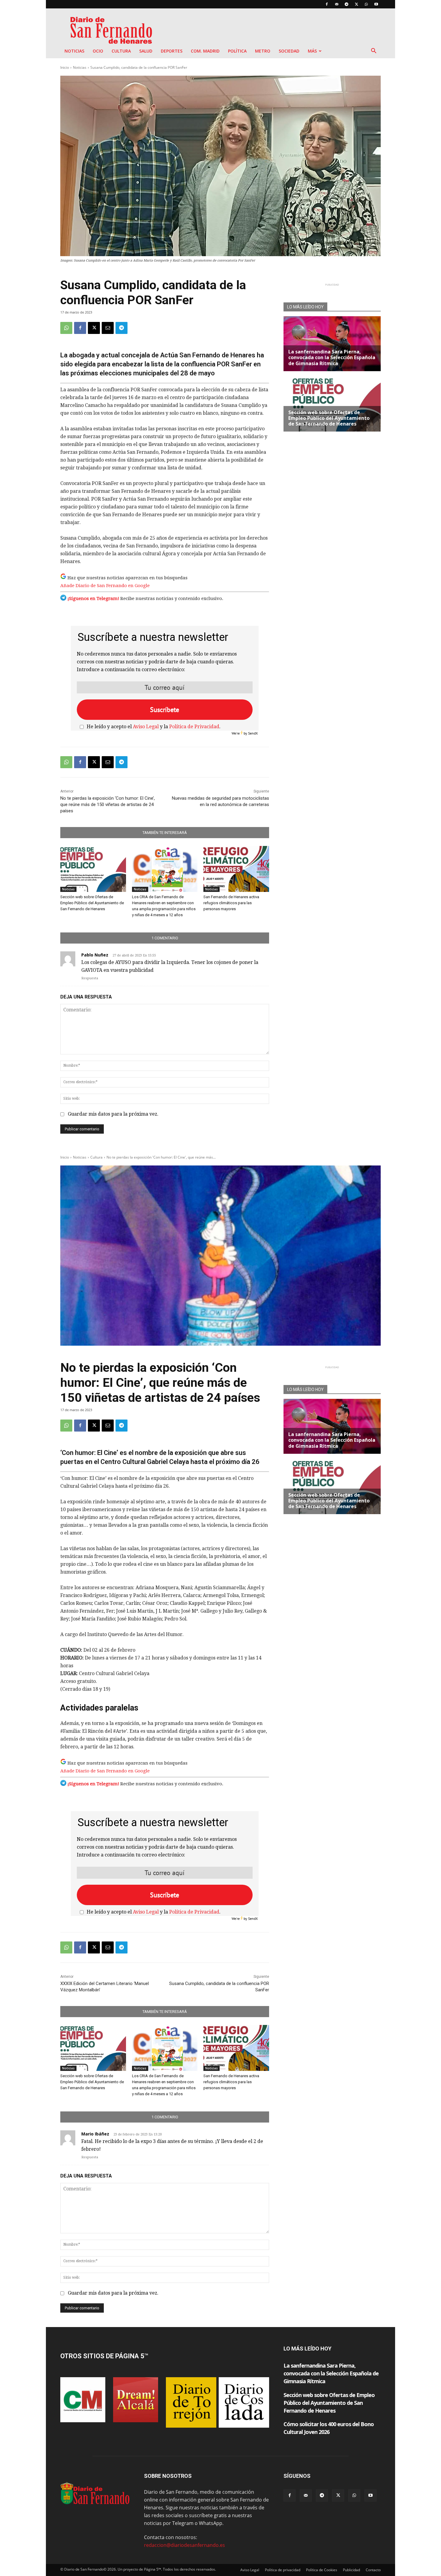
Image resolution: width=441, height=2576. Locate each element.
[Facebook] (327, 4)
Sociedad (289, 51)
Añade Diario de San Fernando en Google (105, 586)
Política (237, 51)
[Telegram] (346, 4)
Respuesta (90, 978)
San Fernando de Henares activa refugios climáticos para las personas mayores (231, 903)
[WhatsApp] (366, 4)
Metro (263, 51)
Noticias (74, 51)
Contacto (373, 2570)
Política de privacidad (283, 2570)
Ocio (98, 51)
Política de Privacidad (194, 727)
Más (312, 51)
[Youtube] (376, 4)
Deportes (172, 51)
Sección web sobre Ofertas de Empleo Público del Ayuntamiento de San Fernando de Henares (92, 903)
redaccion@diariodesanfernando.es (184, 2545)
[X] (356, 4)
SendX (253, 733)
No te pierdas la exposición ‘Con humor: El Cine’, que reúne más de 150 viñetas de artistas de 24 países (108, 805)
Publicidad (351, 2570)
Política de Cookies (322, 2570)
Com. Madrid (205, 51)
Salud (146, 51)
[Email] (108, 328)
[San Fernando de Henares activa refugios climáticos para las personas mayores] (236, 869)
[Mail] (337, 4)
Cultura (121, 51)
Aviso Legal (146, 727)
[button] (373, 51)
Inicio (65, 67)
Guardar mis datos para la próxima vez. (113, 1114)
